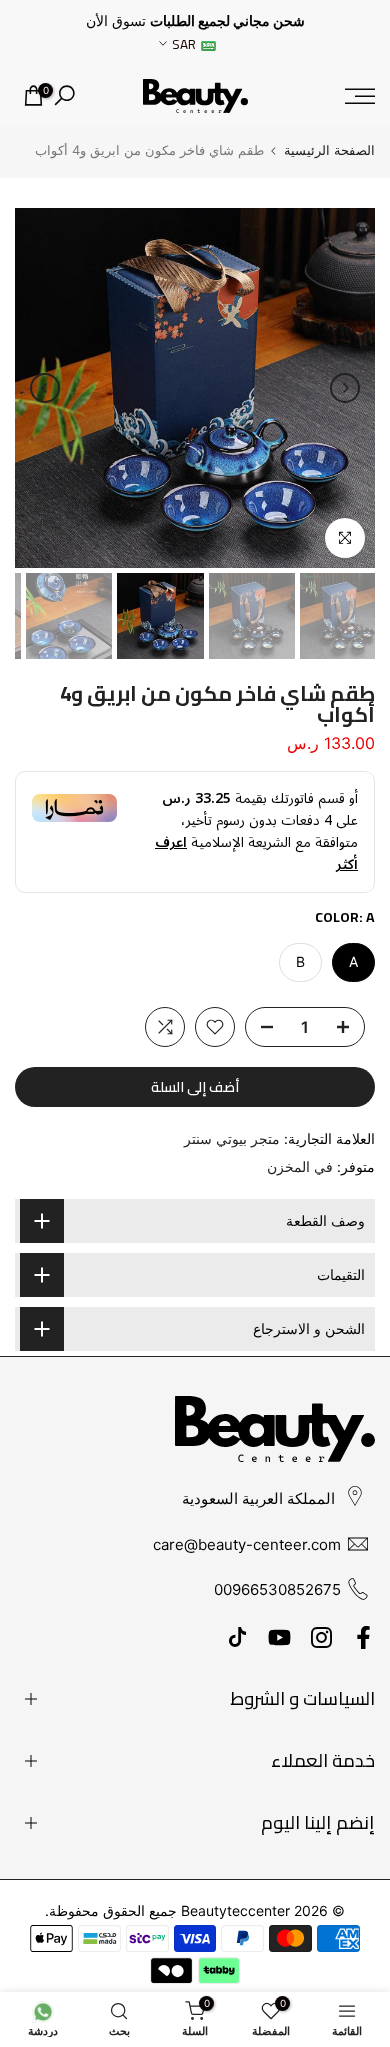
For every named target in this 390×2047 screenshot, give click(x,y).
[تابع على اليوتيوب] (279, 1638)
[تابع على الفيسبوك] (363, 1638)
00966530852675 (277, 1589)
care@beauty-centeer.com (247, 1544)
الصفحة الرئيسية (329, 150)
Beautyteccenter (235, 1910)
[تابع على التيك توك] (237, 1638)
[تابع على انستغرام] (321, 1638)
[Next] (45, 388)
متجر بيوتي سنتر (232, 1138)
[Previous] (345, 388)
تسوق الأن (116, 21)
